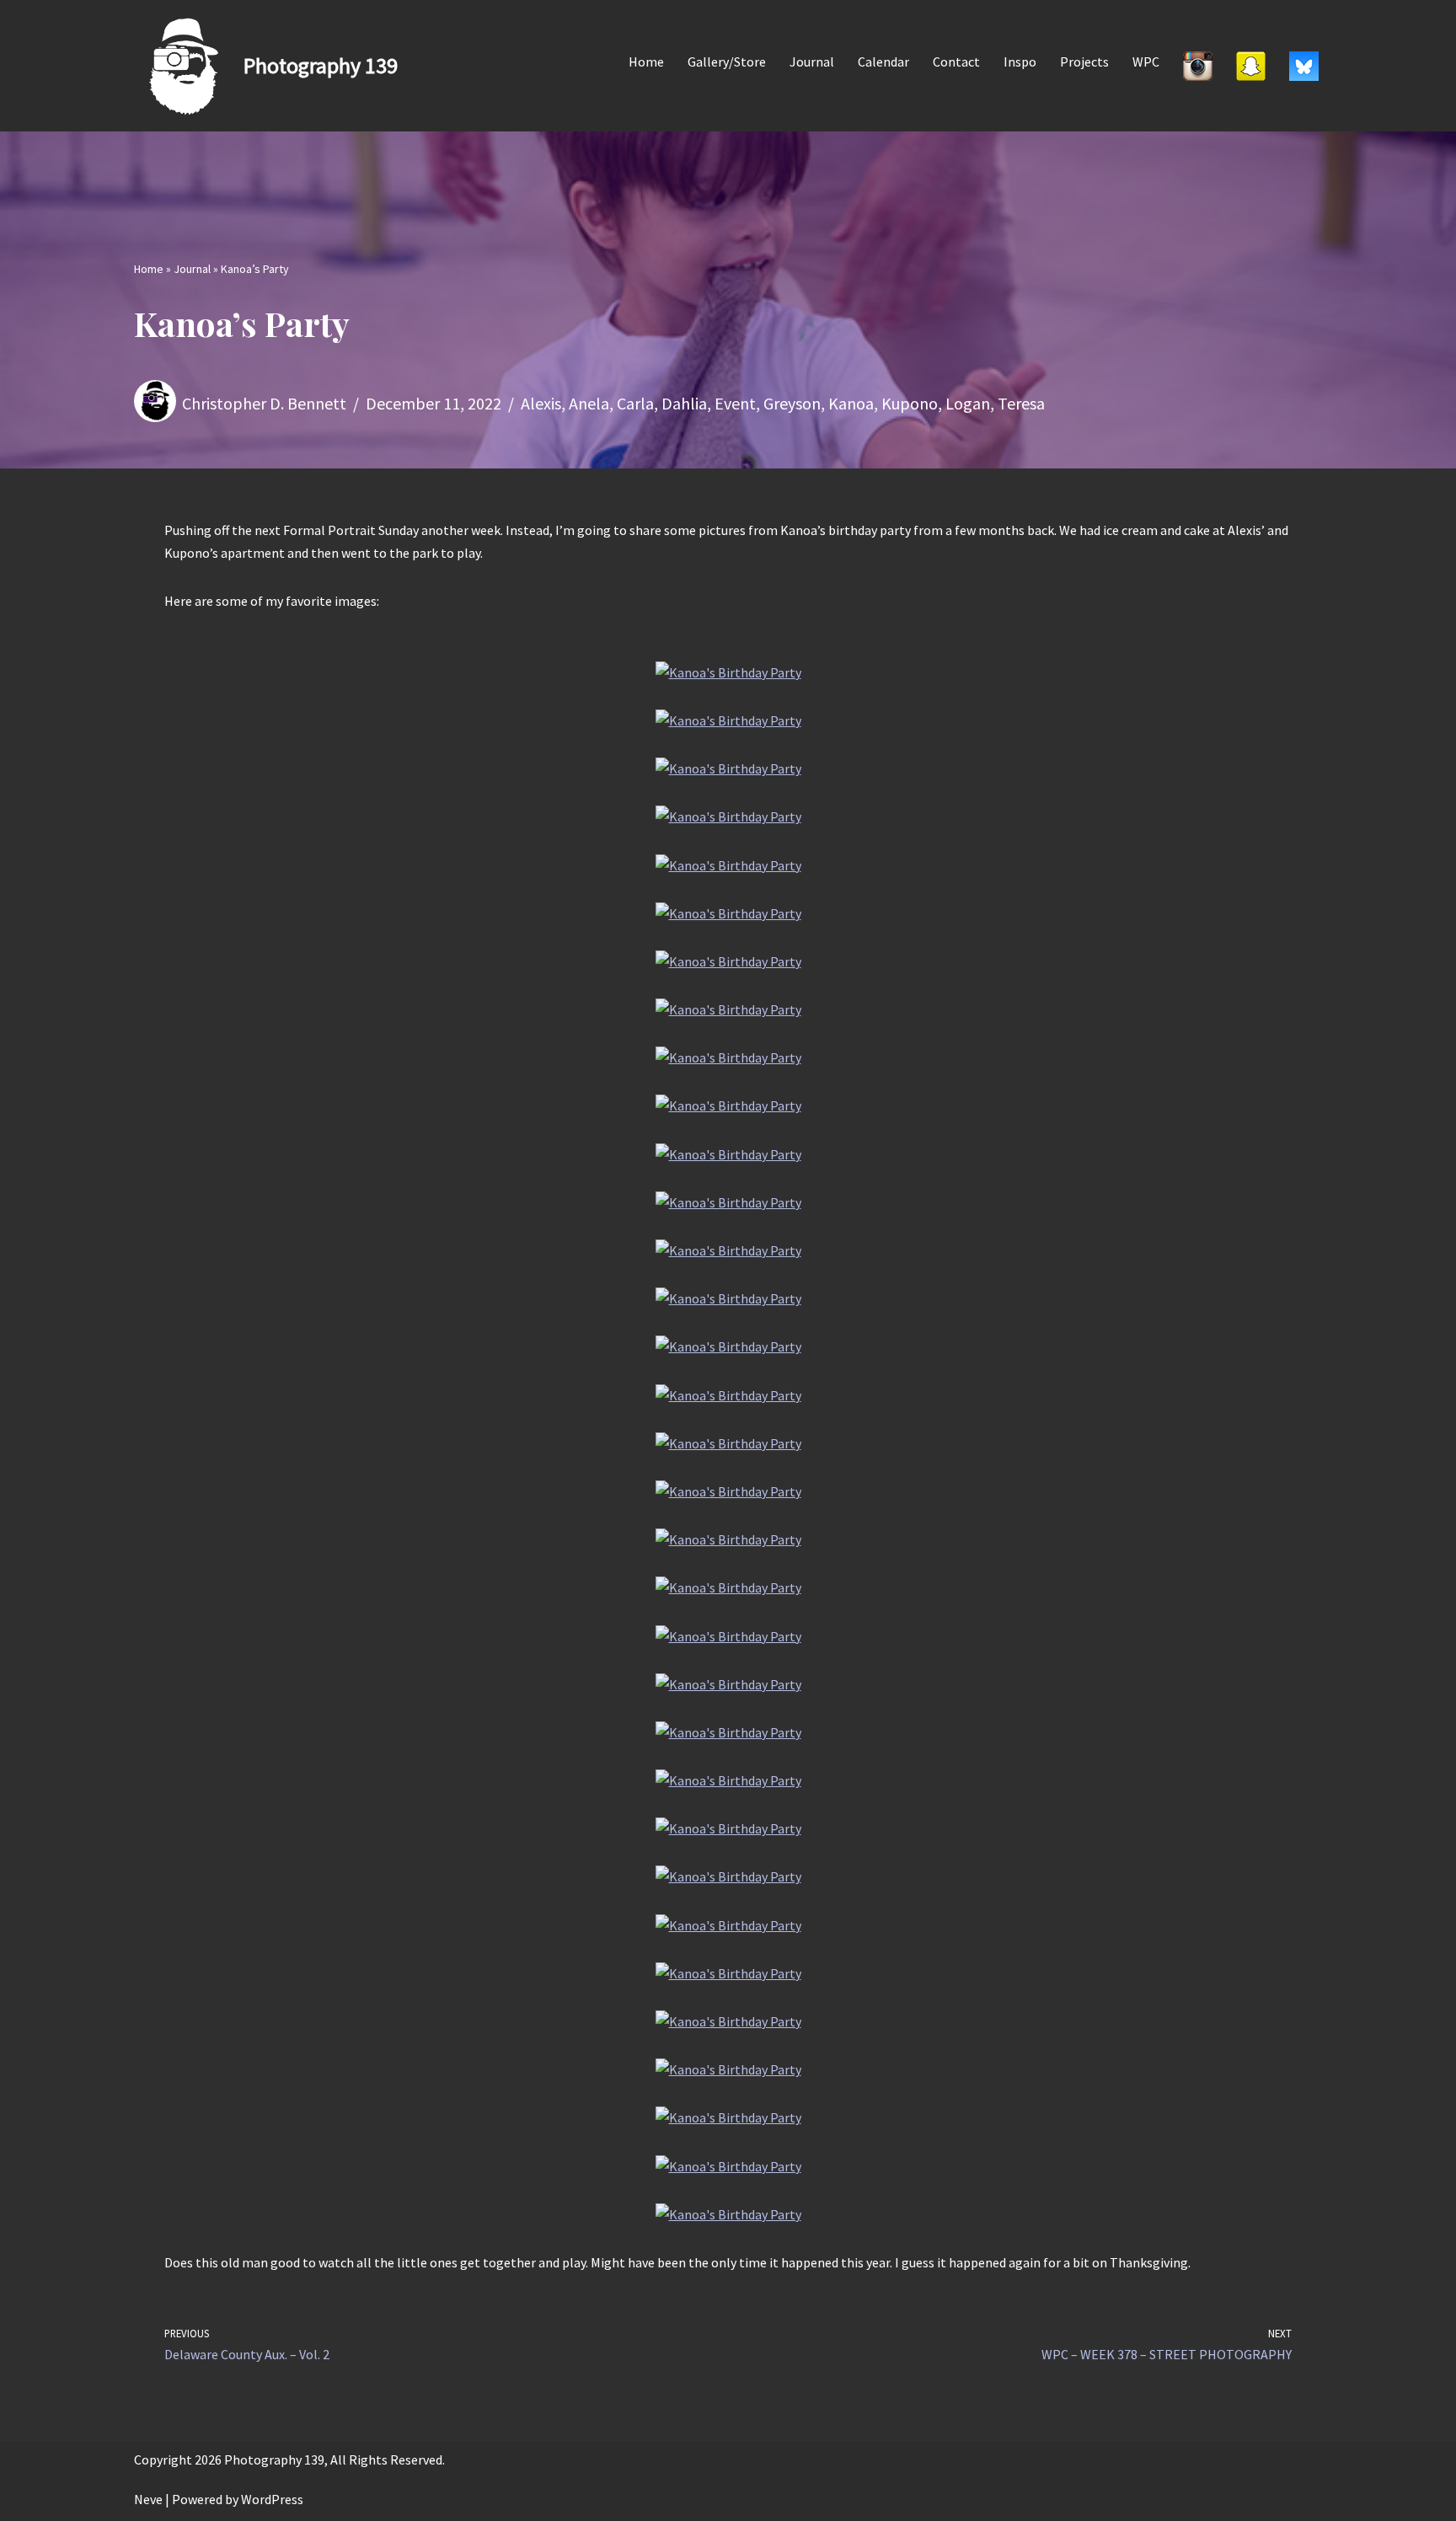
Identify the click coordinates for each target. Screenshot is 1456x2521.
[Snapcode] (1251, 66)
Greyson (792, 403)
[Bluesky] (1304, 66)
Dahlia (684, 403)
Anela (589, 403)
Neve (148, 2499)
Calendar (883, 62)
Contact (956, 62)
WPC (1146, 62)
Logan (968, 403)
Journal (812, 62)
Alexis (541, 403)
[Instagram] (1198, 66)
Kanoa (851, 403)
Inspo (1020, 62)
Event (735, 403)
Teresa (1021, 403)
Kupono (910, 403)
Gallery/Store (727, 62)
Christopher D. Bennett (264, 403)
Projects (1084, 62)
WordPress (272, 2499)
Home (646, 62)
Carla (635, 403)
